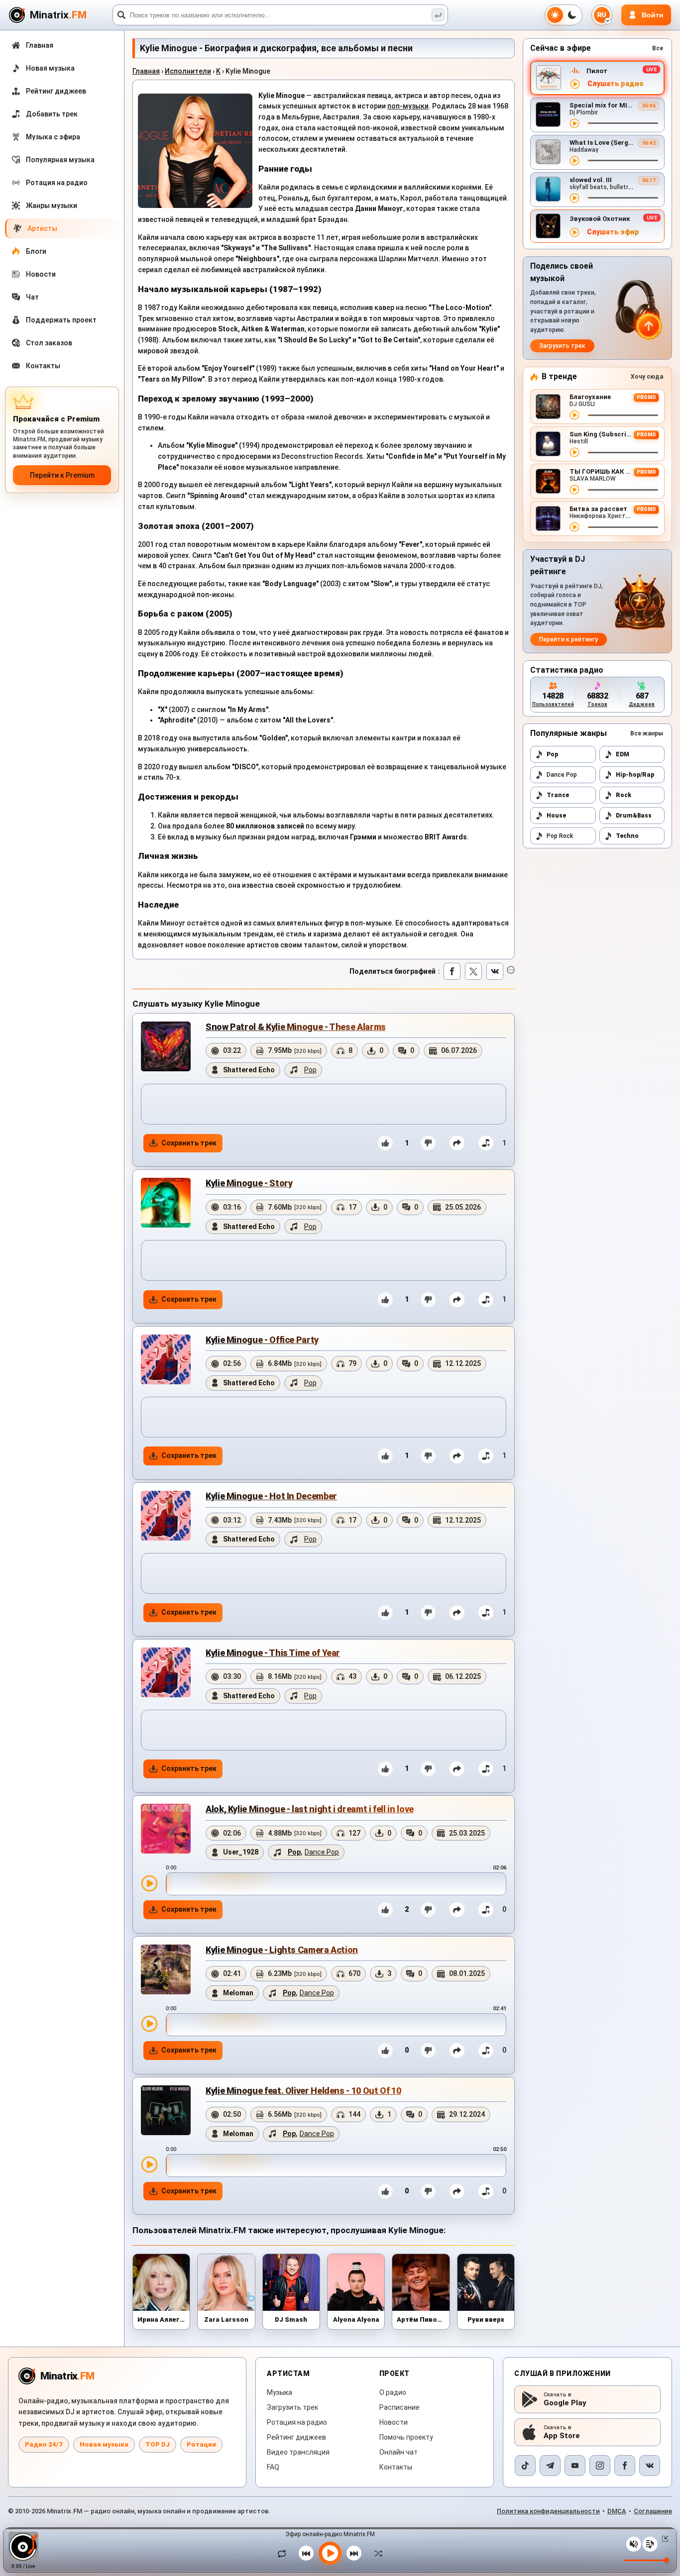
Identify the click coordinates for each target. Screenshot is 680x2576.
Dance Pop (562, 775)
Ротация (201, 2444)
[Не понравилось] (428, 1143)
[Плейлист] (650, 2544)
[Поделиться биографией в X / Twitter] (473, 971)
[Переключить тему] (564, 15)
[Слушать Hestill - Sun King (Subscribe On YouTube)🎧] (574, 452)
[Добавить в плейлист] (486, 1143)
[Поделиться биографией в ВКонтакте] (495, 971)
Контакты (396, 2467)
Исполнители (188, 71)
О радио (393, 2392)
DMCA (617, 2511)
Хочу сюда (647, 377)
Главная (146, 71)
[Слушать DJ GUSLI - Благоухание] (574, 415)
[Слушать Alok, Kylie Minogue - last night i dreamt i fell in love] (149, 1883)
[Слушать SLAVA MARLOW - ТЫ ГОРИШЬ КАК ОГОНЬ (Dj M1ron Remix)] (574, 490)
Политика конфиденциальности (548, 2511)
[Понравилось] (385, 1143)
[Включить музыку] (330, 2553)
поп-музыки (408, 106)
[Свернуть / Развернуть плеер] (663, 2539)
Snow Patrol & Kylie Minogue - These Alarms (296, 1027)
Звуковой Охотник (600, 219)
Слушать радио (616, 84)
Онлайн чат (398, 2452)
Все (658, 48)
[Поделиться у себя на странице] (457, 1143)
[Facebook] (625, 2466)
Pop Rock (560, 836)
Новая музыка (104, 2444)
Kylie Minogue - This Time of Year (273, 1653)
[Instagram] (600, 2466)
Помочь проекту (406, 2437)
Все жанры (647, 733)
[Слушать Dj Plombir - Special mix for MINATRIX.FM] (574, 123)
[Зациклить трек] (284, 2553)
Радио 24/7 (44, 2444)
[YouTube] (575, 2466)
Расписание (399, 2407)
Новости (394, 2422)
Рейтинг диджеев (296, 2437)
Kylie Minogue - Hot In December (271, 1496)
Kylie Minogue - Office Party (262, 1340)
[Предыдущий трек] (306, 2553)
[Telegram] (550, 2466)
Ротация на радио (297, 2422)
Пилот (597, 71)
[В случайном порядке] (376, 2553)
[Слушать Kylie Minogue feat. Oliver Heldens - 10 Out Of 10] (149, 2164)
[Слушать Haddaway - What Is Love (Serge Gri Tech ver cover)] (574, 161)
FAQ (273, 2467)
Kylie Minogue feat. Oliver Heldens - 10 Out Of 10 (303, 2091)
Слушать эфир (613, 232)
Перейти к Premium (62, 475)
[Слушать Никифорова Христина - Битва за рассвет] (574, 527)
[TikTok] (525, 2466)
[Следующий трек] (354, 2553)
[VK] (650, 2466)
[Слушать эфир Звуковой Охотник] (574, 232)
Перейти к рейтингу (568, 639)
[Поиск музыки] (438, 15)
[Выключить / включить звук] (634, 2544)
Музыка (280, 2392)
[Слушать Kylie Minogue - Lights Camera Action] (149, 2024)
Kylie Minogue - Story (249, 1183)
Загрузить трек (562, 346)
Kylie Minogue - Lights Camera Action (282, 1950)
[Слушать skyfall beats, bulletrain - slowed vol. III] (574, 198)
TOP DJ (158, 2444)
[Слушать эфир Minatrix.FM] (575, 84)
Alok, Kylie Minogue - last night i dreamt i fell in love (310, 1809)
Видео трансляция (298, 2452)
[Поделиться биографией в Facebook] (452, 971)
